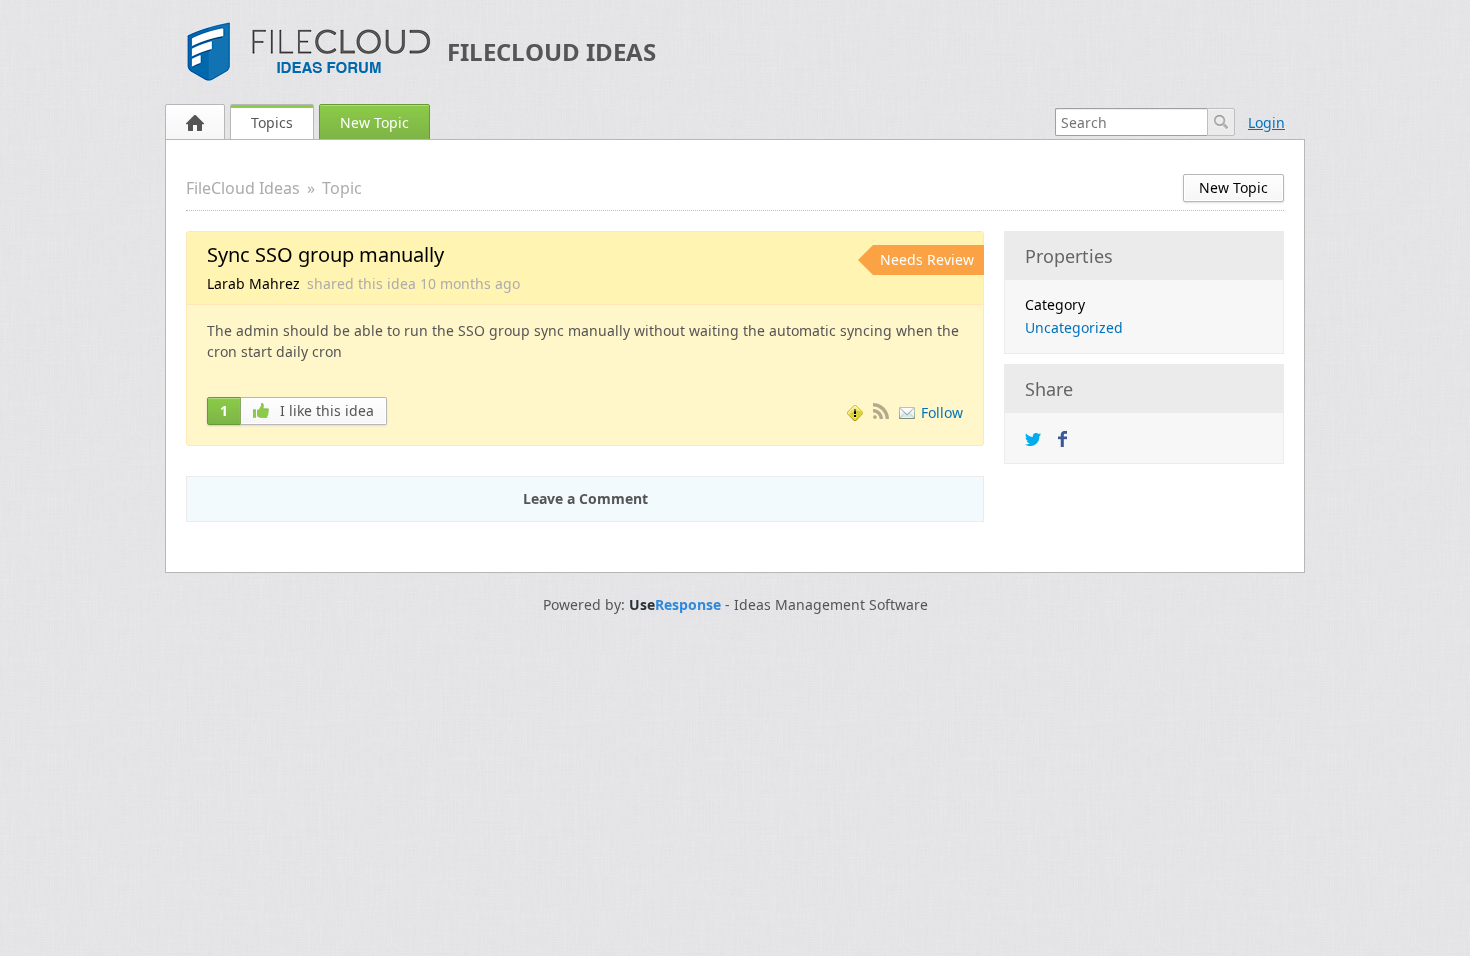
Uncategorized (1074, 327)
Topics (272, 122)
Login (1266, 122)
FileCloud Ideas (551, 51)
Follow (942, 412)
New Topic (374, 122)
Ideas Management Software (831, 605)
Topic (342, 188)
